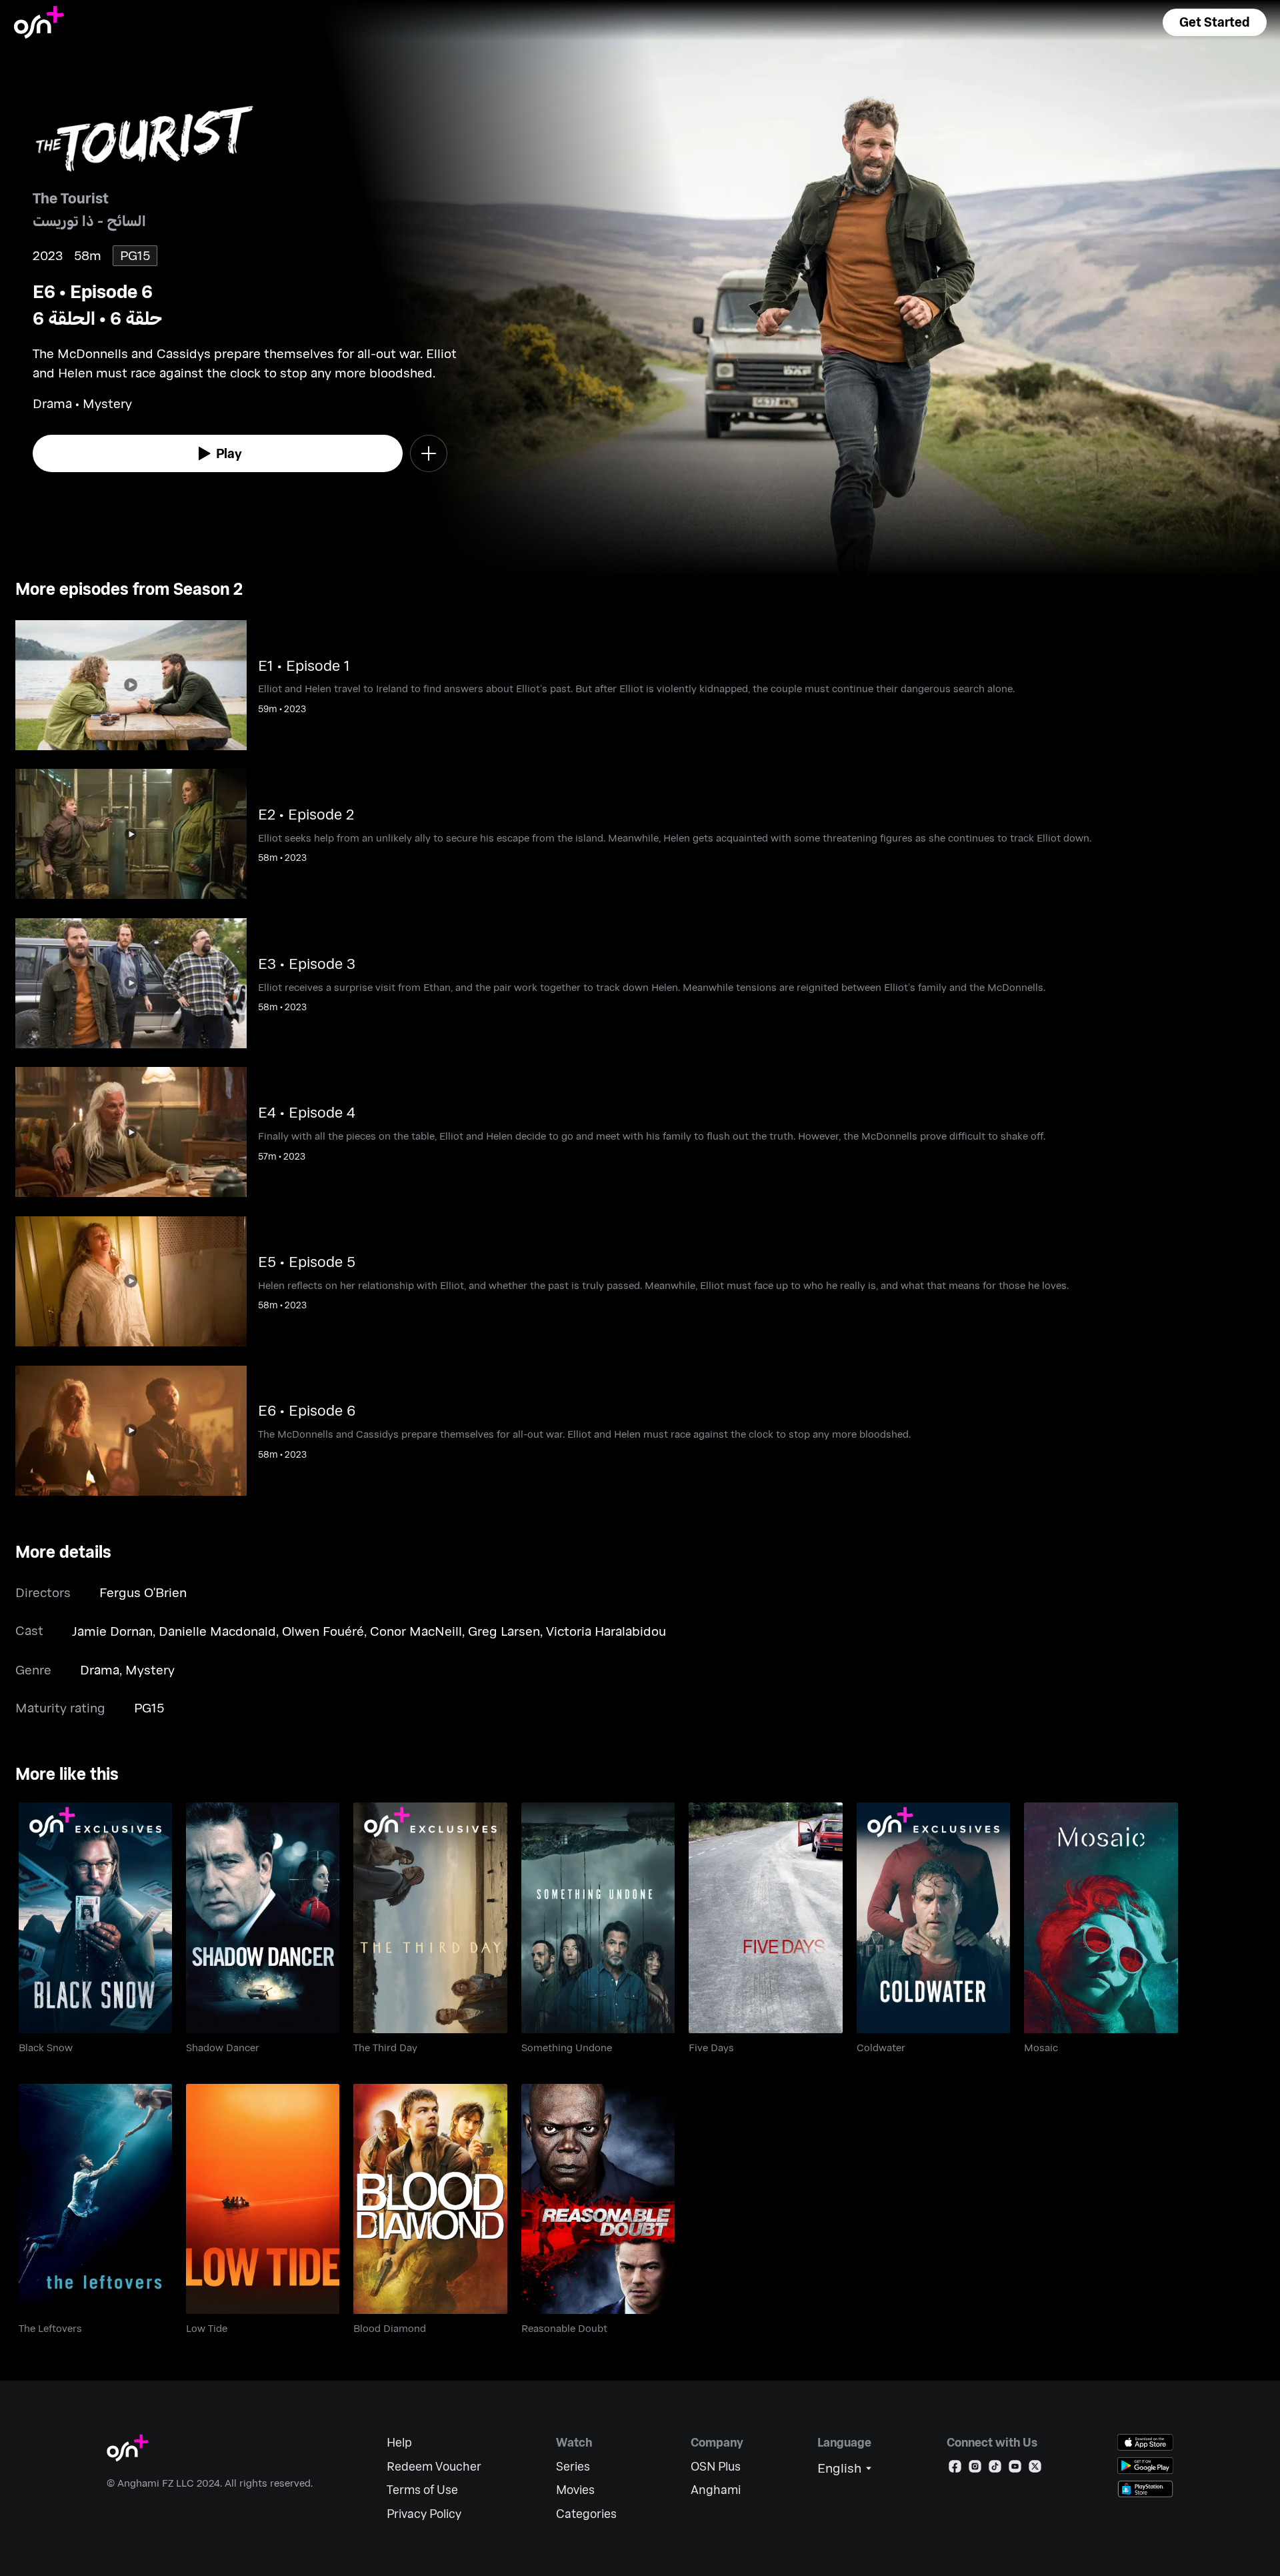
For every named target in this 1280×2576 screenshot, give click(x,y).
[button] (1215, 22)
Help (399, 2442)
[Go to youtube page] (1015, 2469)
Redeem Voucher (434, 2466)
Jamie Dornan (112, 1631)
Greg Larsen (504, 1631)
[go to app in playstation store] (1145, 2489)
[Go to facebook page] (955, 2469)
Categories (586, 2514)
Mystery (150, 1669)
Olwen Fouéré (323, 1631)
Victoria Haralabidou (606, 1631)
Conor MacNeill (416, 1631)
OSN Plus (716, 2466)
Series (573, 2466)
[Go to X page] (1035, 2469)
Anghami (716, 2490)
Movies (575, 2490)
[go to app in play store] (1145, 2466)
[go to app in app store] (1145, 2442)
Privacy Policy (424, 2514)
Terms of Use (422, 2490)
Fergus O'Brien (143, 1592)
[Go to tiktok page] (995, 2469)
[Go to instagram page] (975, 2469)
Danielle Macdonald (217, 1631)
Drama (100, 1669)
